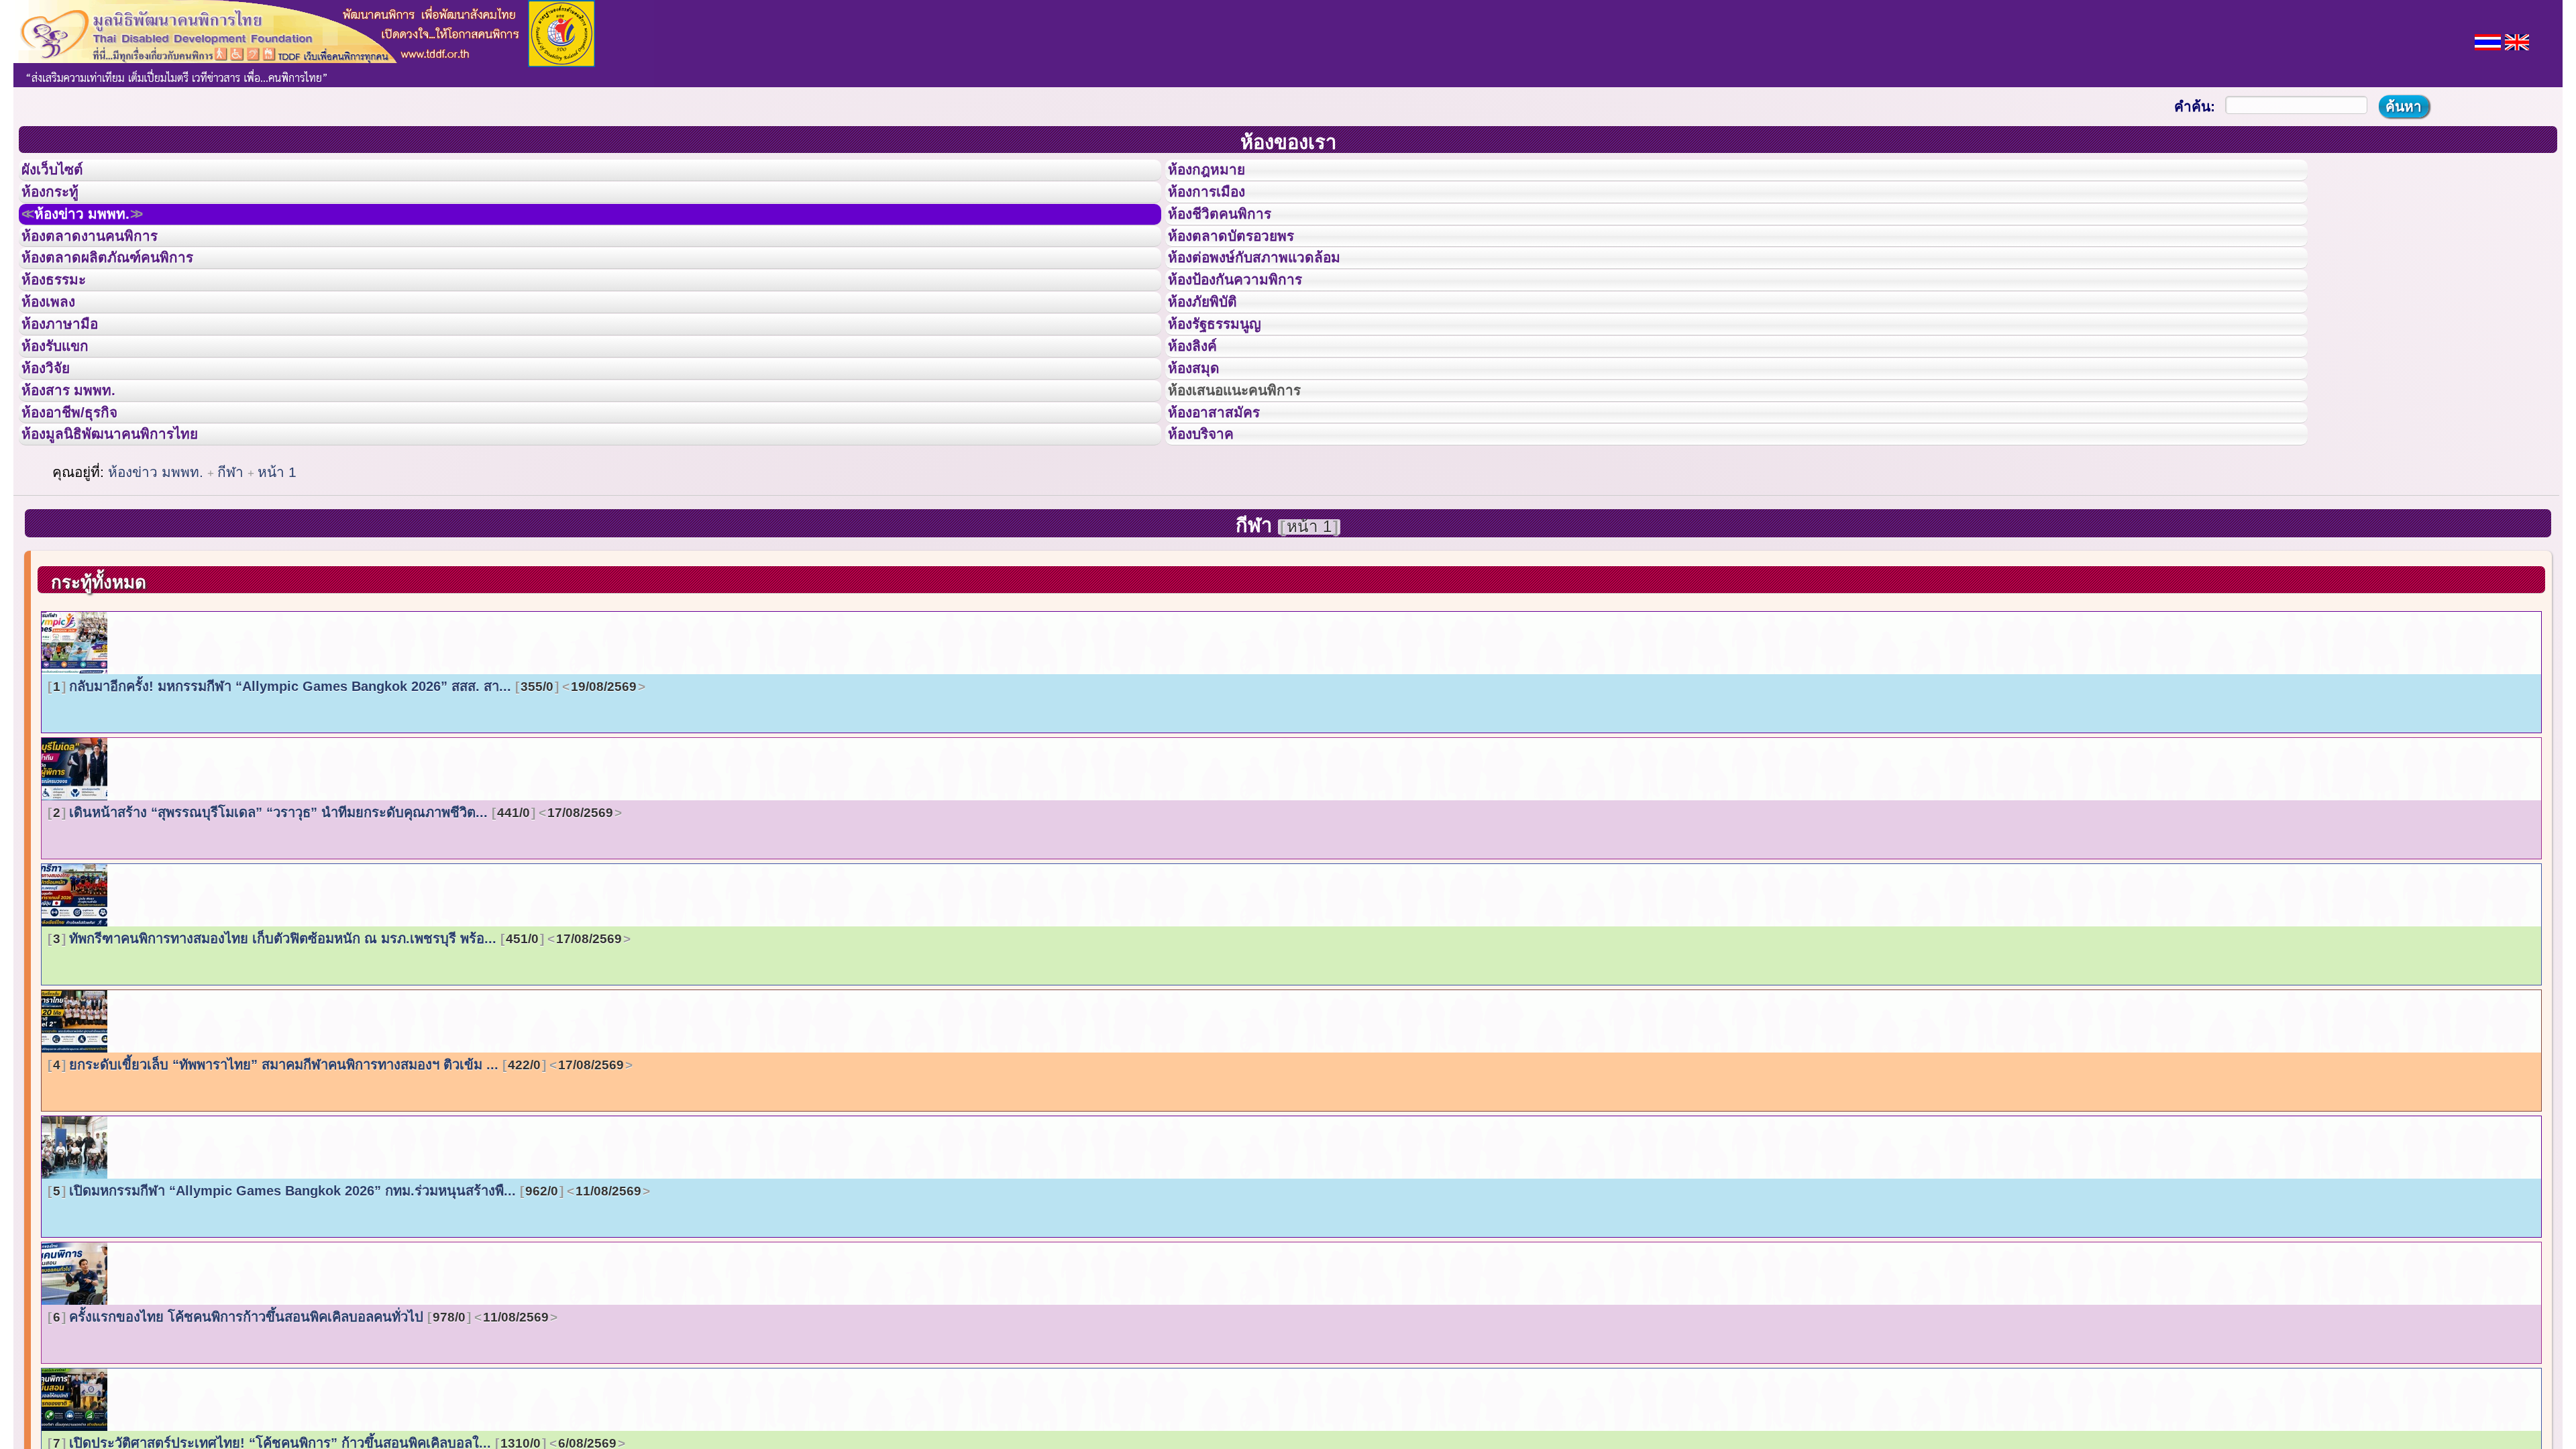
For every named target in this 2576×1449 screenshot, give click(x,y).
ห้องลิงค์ (1201, 415)
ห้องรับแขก (66, 415)
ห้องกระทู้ (59, 204)
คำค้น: (2195, 106)
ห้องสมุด (1202, 445)
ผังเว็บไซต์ (63, 174)
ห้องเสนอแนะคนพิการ (1251, 475)
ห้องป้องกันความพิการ (1251, 324)
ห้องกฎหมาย (1218, 174)
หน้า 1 (277, 577)
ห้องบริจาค (1212, 535)
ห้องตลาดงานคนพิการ (106, 264)
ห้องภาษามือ (70, 384)
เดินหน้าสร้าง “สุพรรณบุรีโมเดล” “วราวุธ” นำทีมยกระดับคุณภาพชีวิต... (333, 917)
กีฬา (232, 577)
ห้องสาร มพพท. (80, 475)
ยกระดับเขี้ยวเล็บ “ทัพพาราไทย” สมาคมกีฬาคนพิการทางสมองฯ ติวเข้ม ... (338, 1169)
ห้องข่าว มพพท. (98, 234)
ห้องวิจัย (55, 445)
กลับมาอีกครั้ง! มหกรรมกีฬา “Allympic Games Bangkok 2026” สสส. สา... (345, 791)
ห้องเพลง (57, 354)
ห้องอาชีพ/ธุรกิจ (83, 505)
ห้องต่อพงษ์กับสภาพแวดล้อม (1273, 294)
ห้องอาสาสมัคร (1226, 505)
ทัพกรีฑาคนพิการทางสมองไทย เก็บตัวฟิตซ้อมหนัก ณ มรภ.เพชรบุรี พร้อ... (337, 1043)
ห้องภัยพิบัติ (1213, 354)
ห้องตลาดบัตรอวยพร (1246, 264)
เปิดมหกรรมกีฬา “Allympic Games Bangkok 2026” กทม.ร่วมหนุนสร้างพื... (347, 1295)
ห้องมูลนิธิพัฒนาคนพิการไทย (130, 535)
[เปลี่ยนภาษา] (2488, 41)
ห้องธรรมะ (63, 324)
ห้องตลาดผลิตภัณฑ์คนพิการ (127, 294)
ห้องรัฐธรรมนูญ (1227, 384)
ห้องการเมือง (1218, 204)
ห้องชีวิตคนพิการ (1233, 234)
